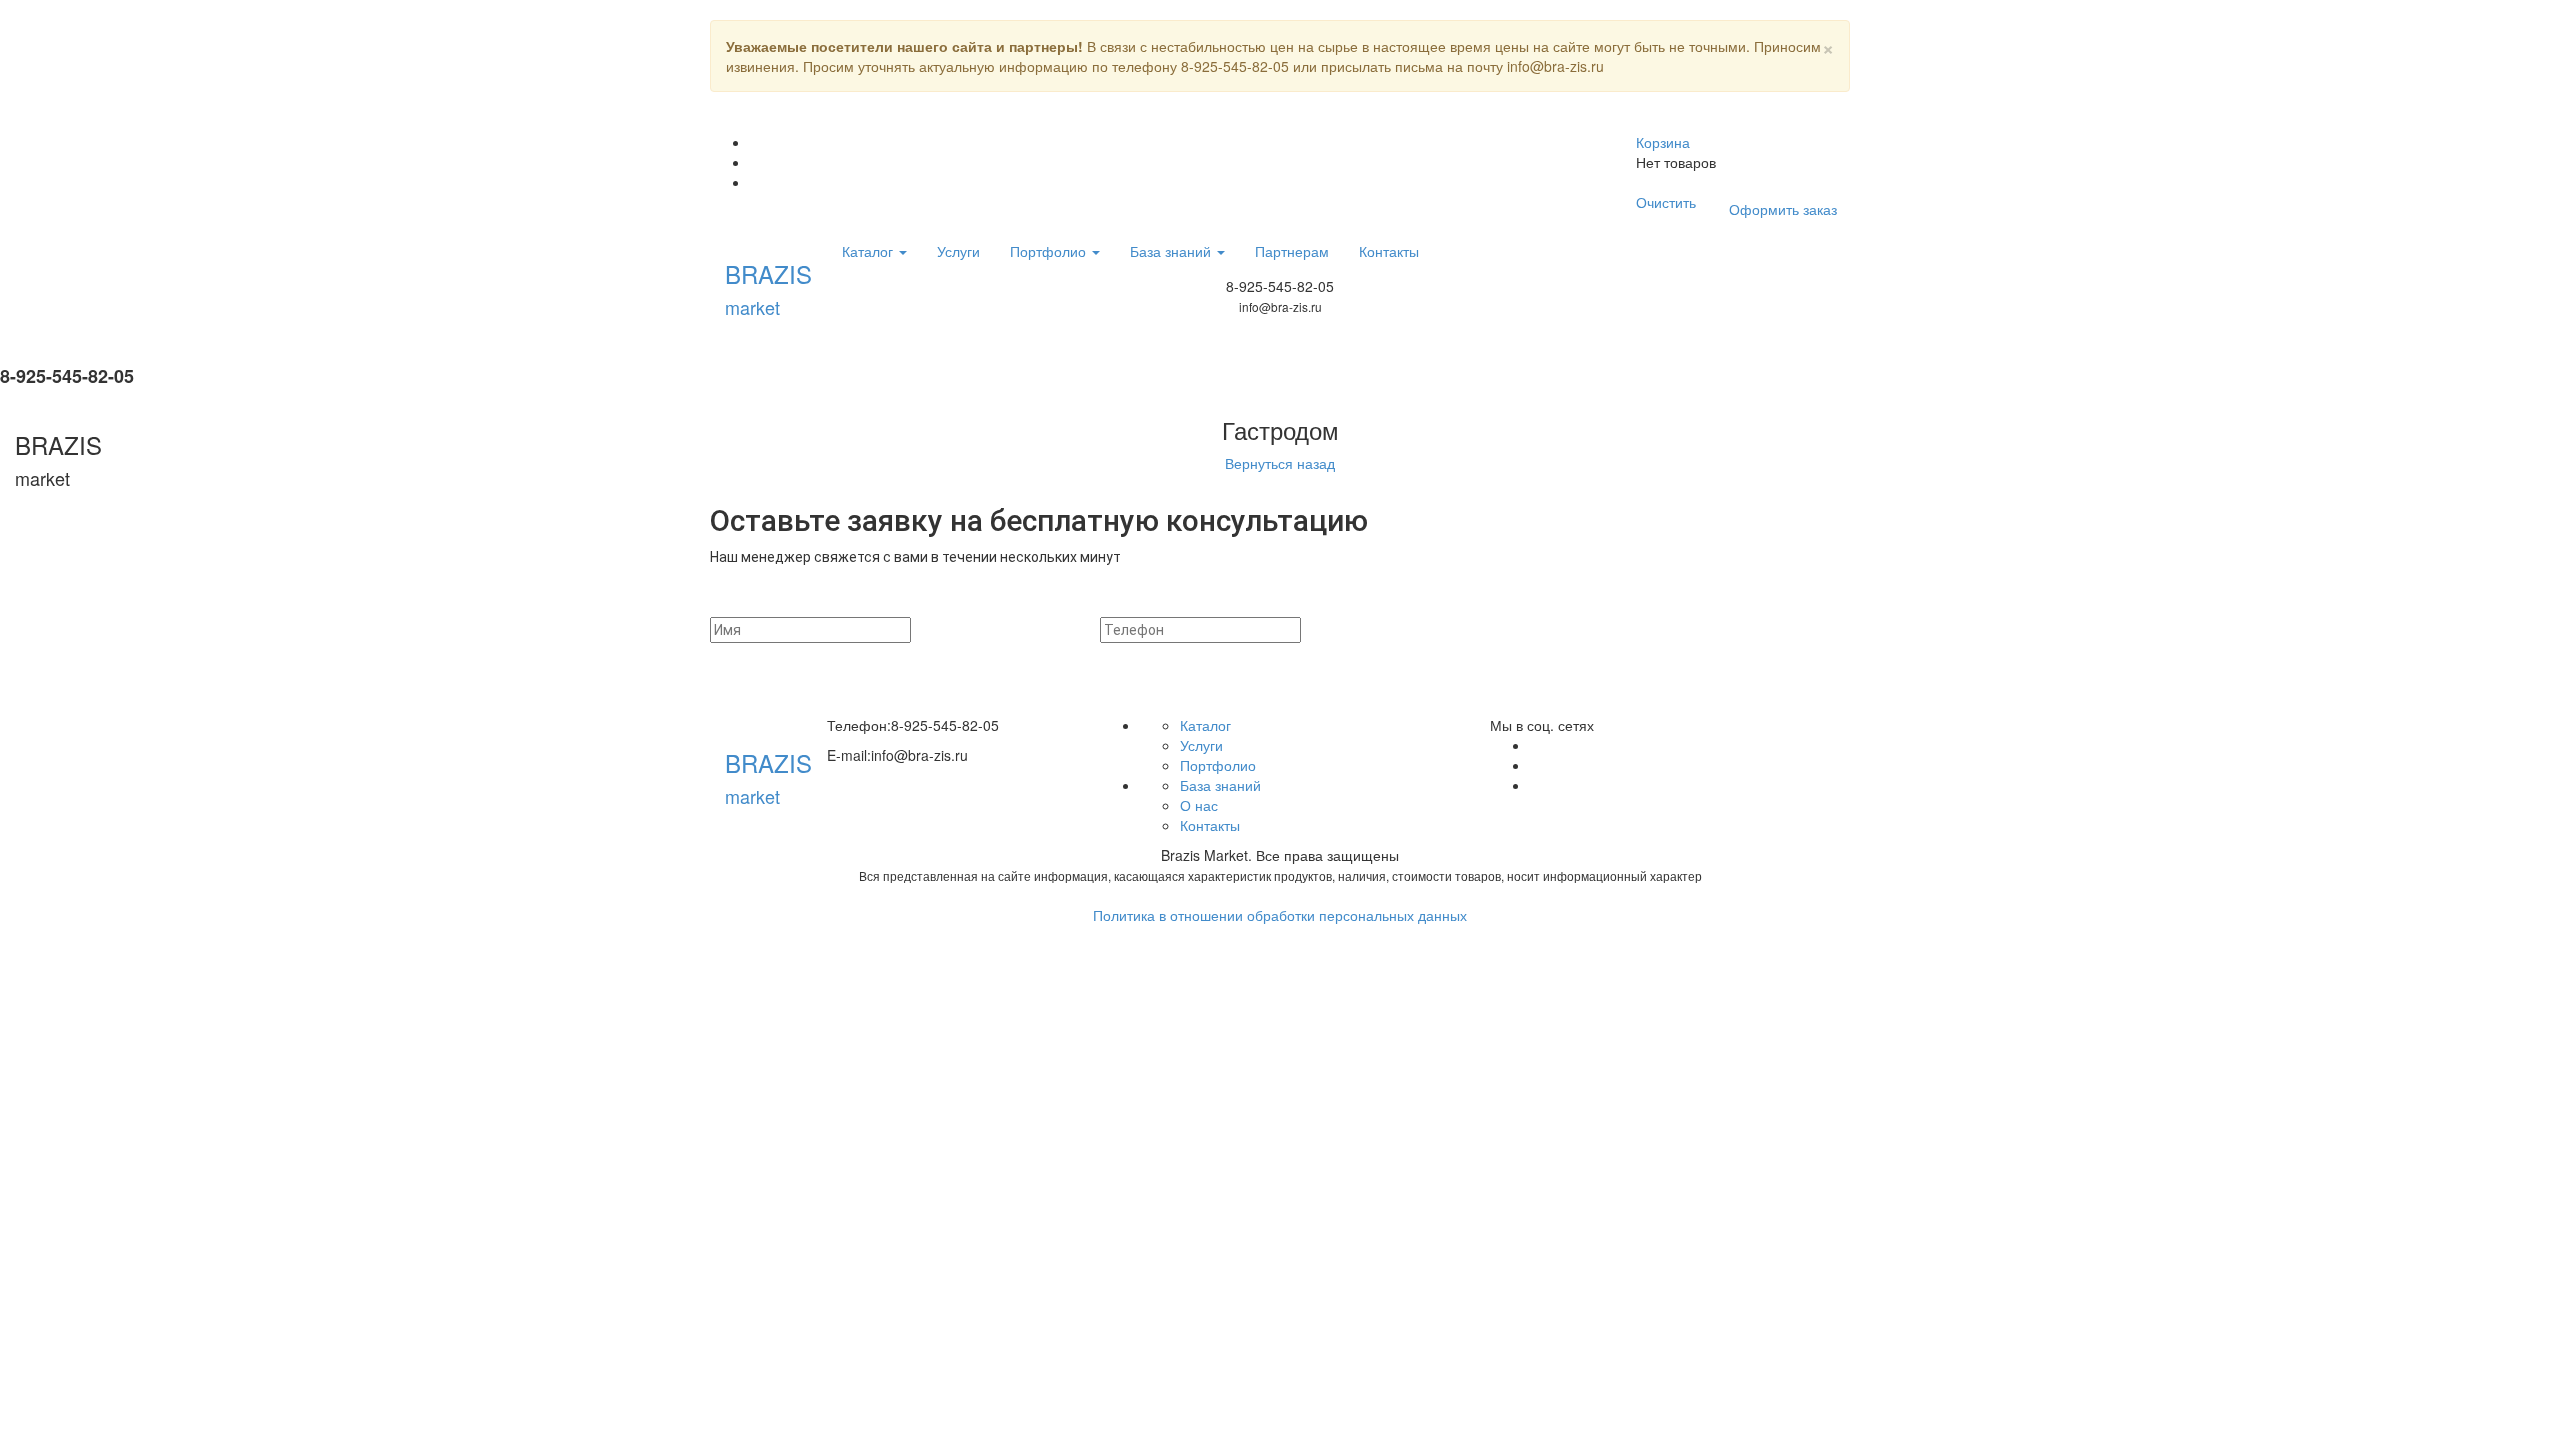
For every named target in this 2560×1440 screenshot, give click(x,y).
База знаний (1172, 251)
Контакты (1389, 251)
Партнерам (1292, 251)
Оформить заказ (1783, 209)
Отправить (1535, 630)
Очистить (1666, 202)
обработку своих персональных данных (1584, 678)
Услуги (958, 251)
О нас (1199, 805)
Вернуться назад (1280, 463)
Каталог (869, 251)
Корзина (1663, 142)
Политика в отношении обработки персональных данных (1280, 915)
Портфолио (1050, 251)
